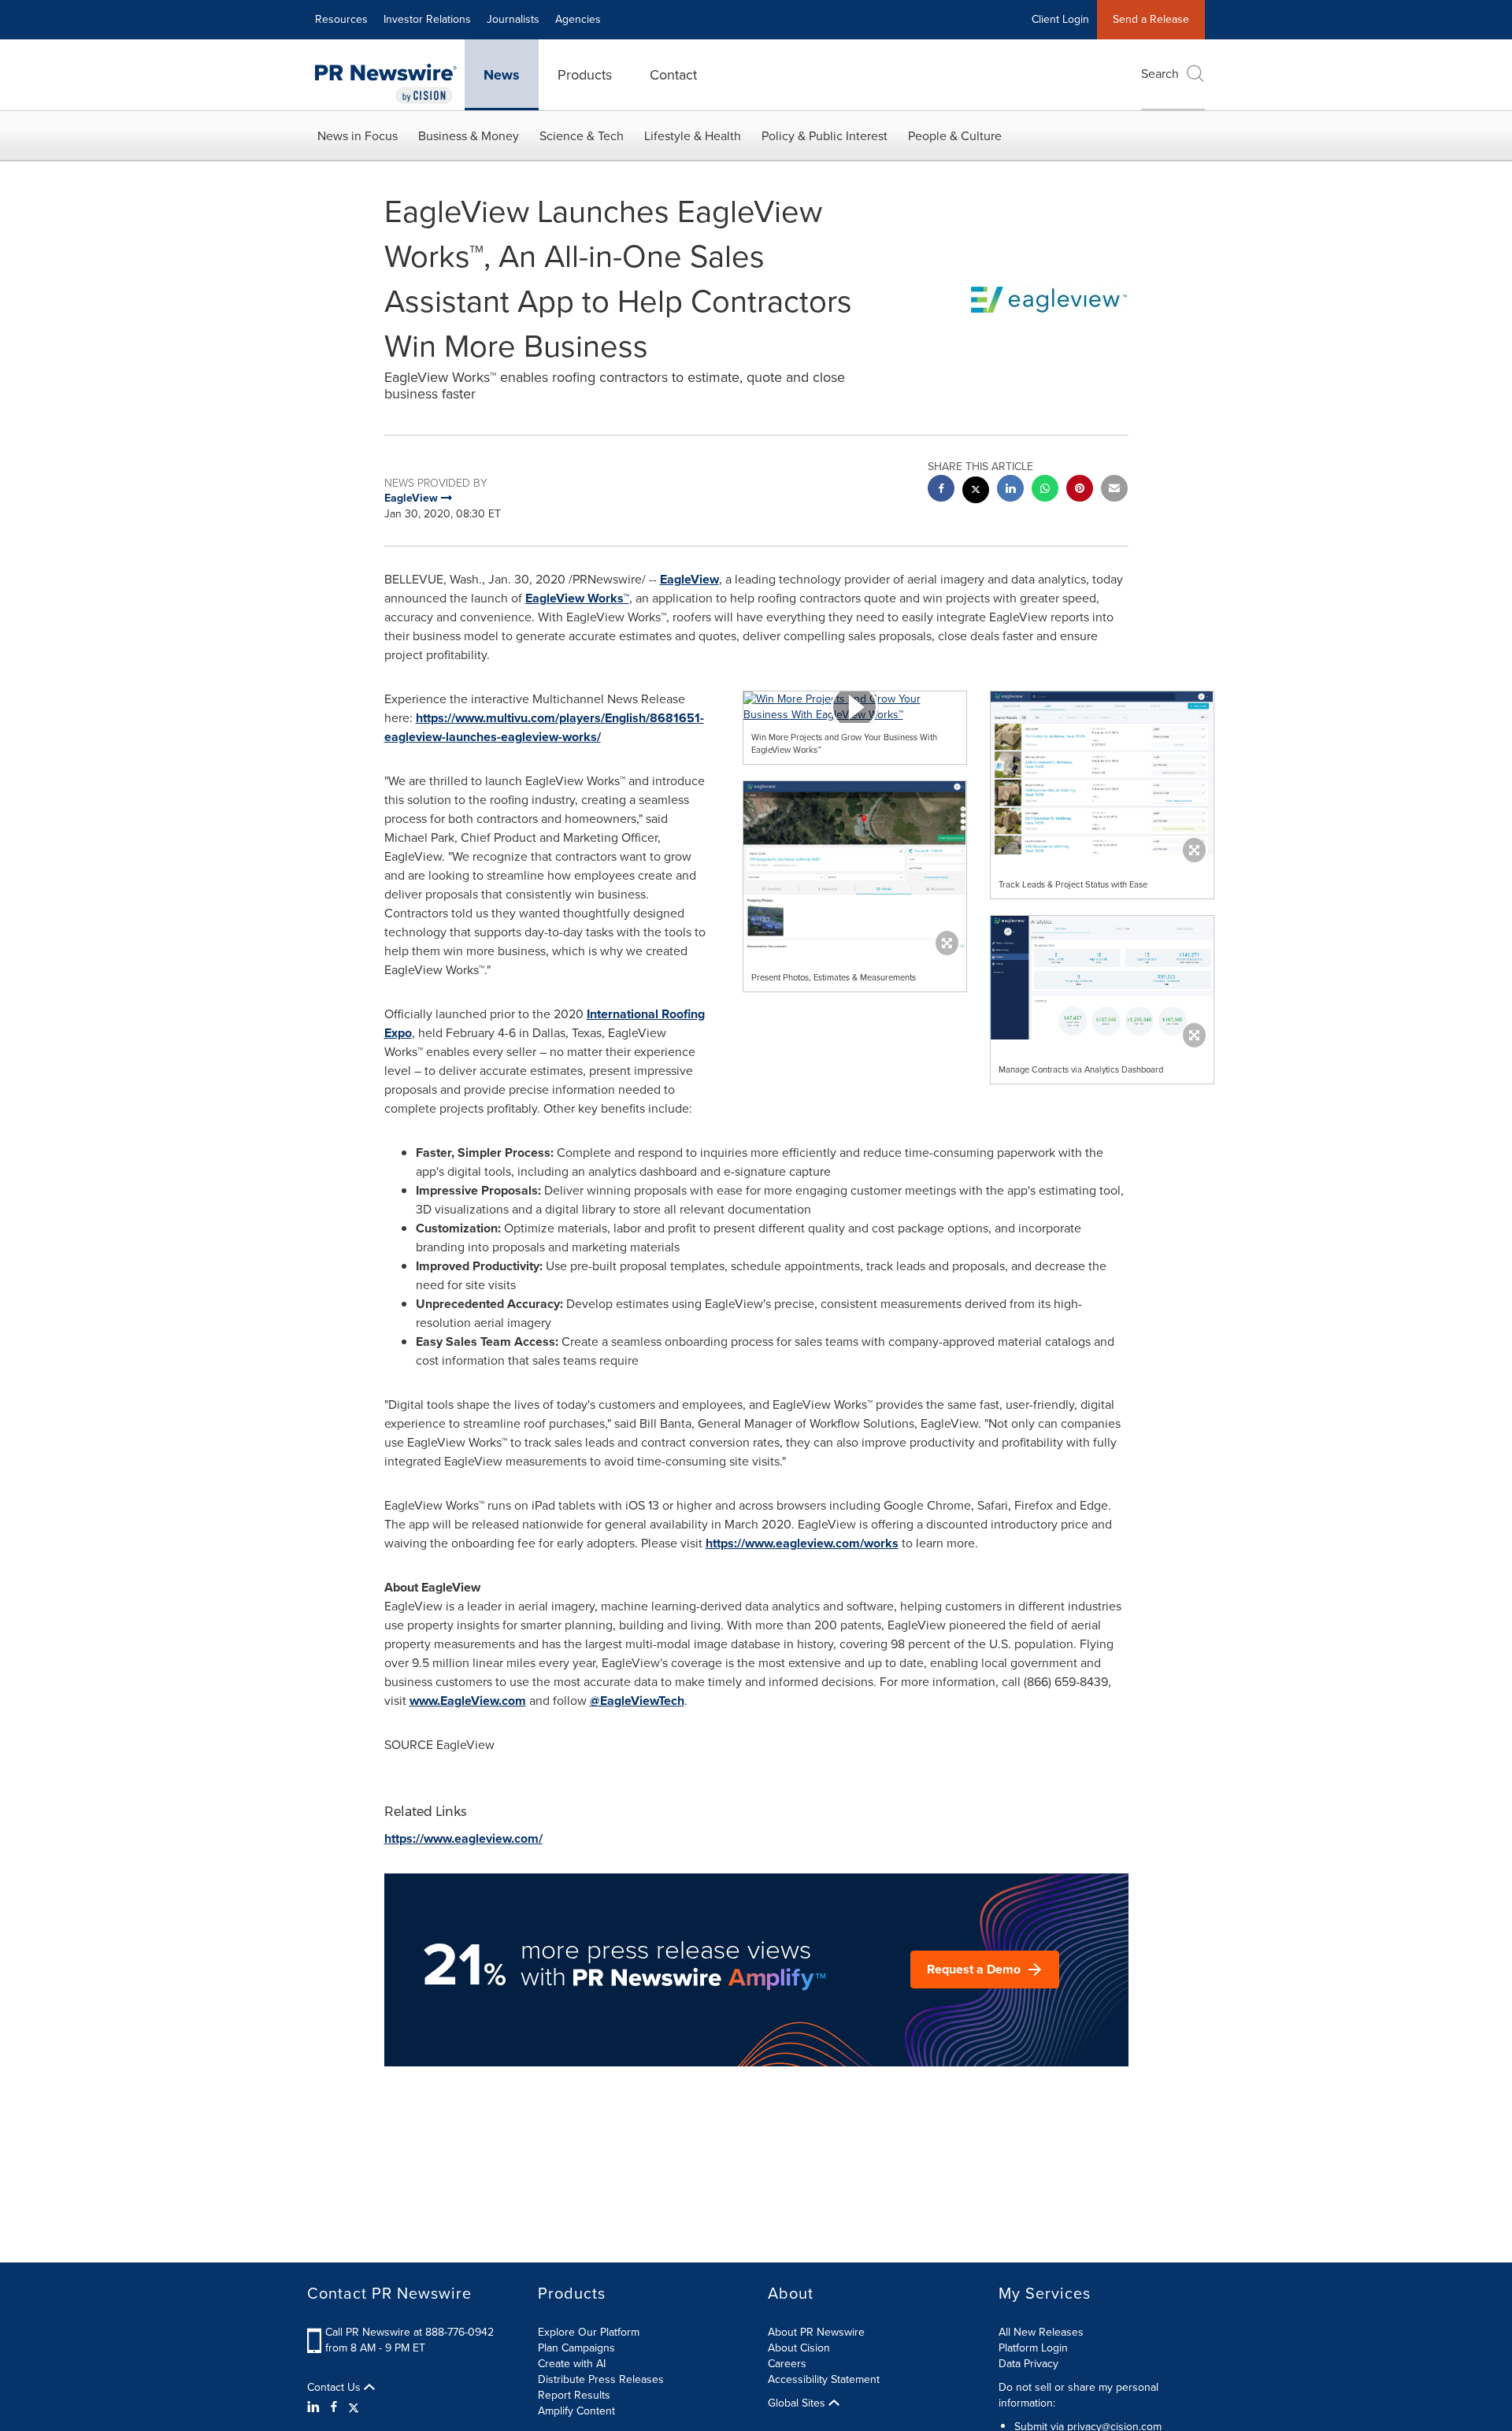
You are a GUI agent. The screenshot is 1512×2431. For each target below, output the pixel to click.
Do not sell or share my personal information (1078, 2395)
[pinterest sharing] (1080, 490)
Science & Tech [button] (582, 136)
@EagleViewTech (637, 1701)
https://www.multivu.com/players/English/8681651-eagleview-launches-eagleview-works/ (544, 727)
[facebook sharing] (941, 490)
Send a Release (1151, 19)
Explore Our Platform (589, 2332)
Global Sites (798, 2403)
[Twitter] (354, 2407)
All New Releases (1041, 2332)
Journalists (513, 19)
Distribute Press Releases (601, 2379)
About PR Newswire (816, 2332)
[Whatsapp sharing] (1045, 490)
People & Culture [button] (955, 136)
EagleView (689, 579)
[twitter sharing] (976, 492)
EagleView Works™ (577, 598)
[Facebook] (334, 2407)
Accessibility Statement (824, 2379)
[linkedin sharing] (1010, 490)
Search (1160, 74)
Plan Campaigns (576, 2348)
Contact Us (335, 2388)
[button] (855, 707)
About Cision (799, 2348)
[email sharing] (1114, 490)
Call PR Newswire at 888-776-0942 (409, 2332)
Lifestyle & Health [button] (693, 136)
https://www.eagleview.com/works (802, 1543)
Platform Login (1033, 2348)
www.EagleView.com (468, 1701)
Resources (341, 19)
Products (585, 75)
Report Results (574, 2395)
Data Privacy (1028, 2364)
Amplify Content (576, 2411)
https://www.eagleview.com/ (463, 1838)
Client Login (1060, 19)
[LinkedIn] (315, 2407)
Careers (787, 2364)
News (502, 75)
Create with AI (572, 2364)
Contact (673, 75)
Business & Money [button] (469, 136)
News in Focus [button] (358, 136)
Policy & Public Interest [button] (825, 136)
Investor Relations (427, 19)
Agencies (578, 19)
